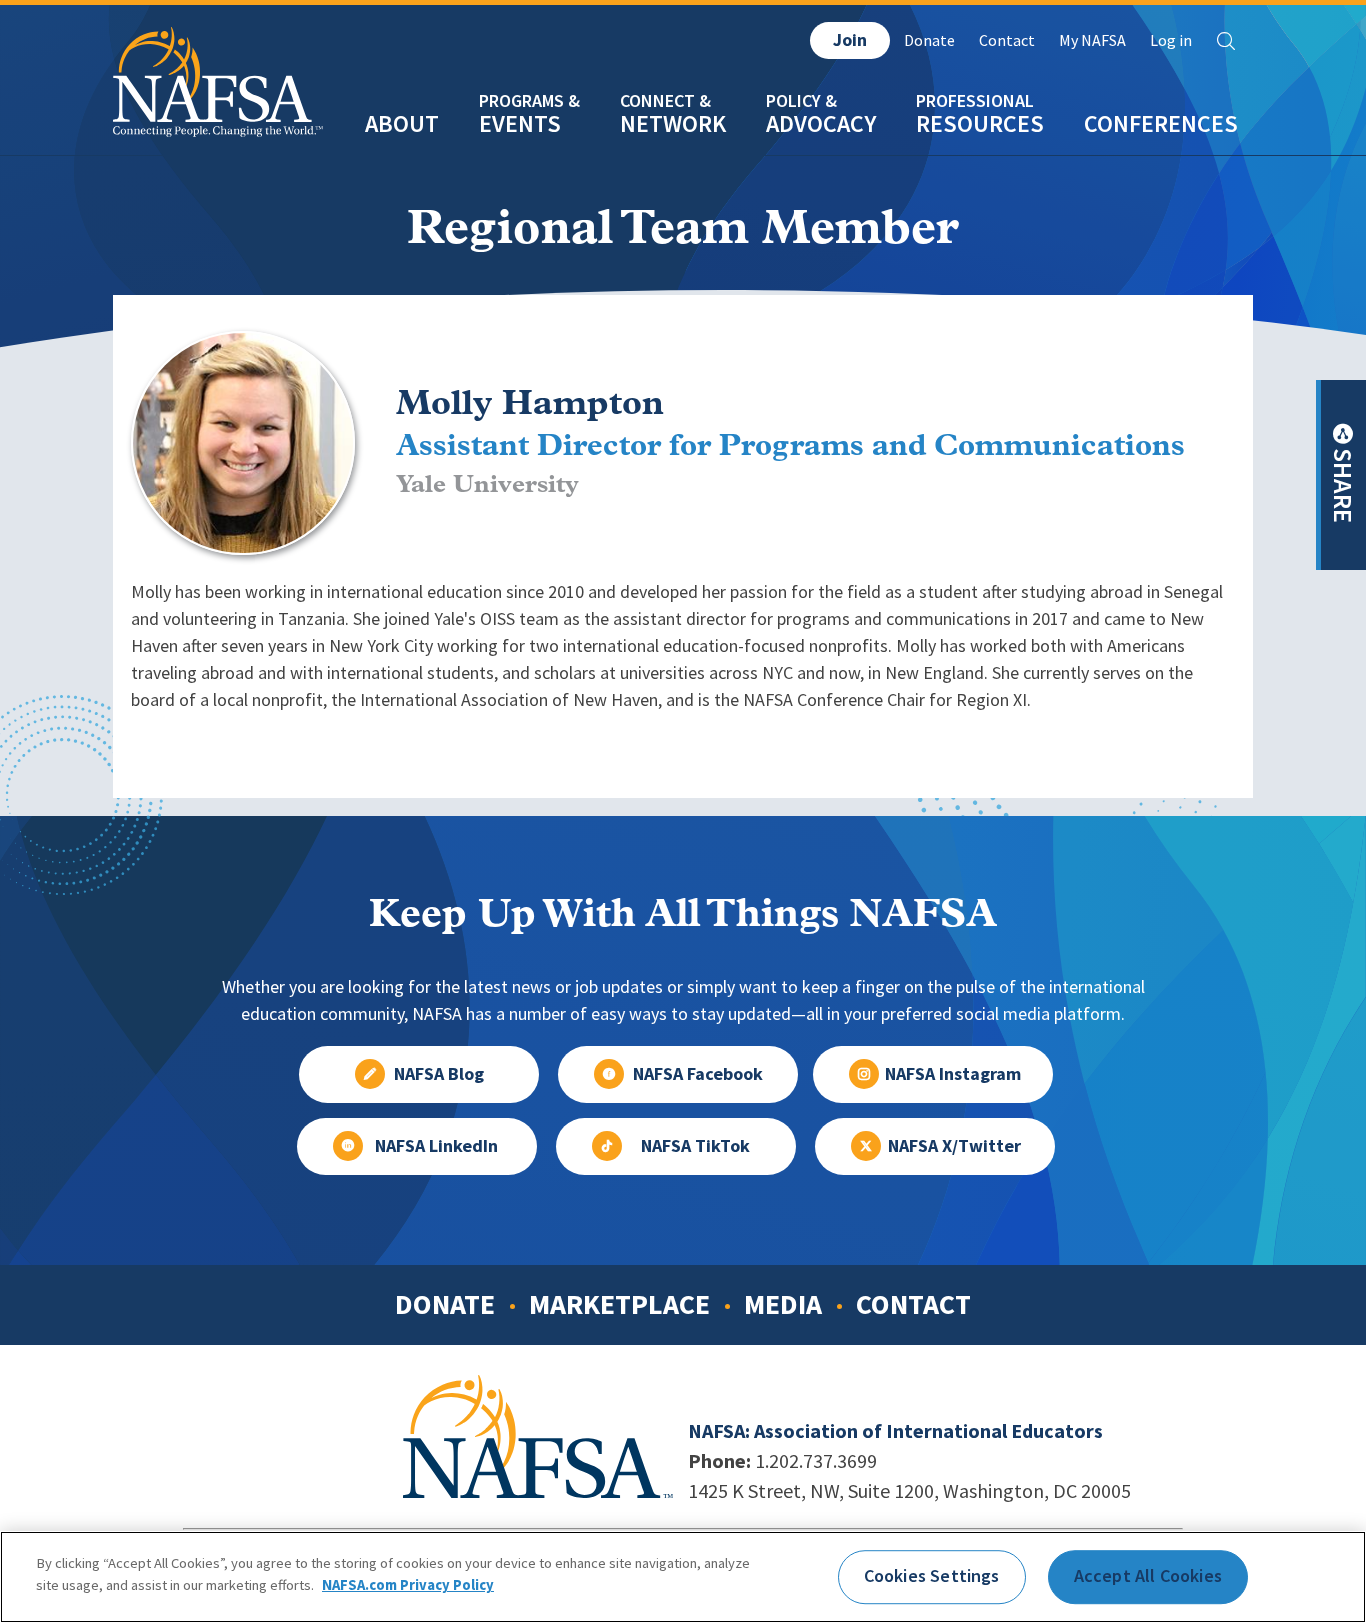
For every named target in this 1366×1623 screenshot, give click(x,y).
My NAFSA (1092, 40)
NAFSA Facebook (698, 1074)
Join (850, 40)
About (402, 123)
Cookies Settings (932, 1576)
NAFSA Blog (439, 1074)
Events (520, 123)
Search (1226, 41)
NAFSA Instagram (953, 1074)
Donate (929, 40)
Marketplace (619, 1304)
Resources (980, 123)
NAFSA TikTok (695, 1146)
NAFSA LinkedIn (436, 1146)
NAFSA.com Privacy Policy (408, 1585)
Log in (1171, 40)
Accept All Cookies (1148, 1576)
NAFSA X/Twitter (954, 1146)
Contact (1007, 40)
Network (673, 123)
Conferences (1161, 123)
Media (783, 1304)
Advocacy (821, 123)
